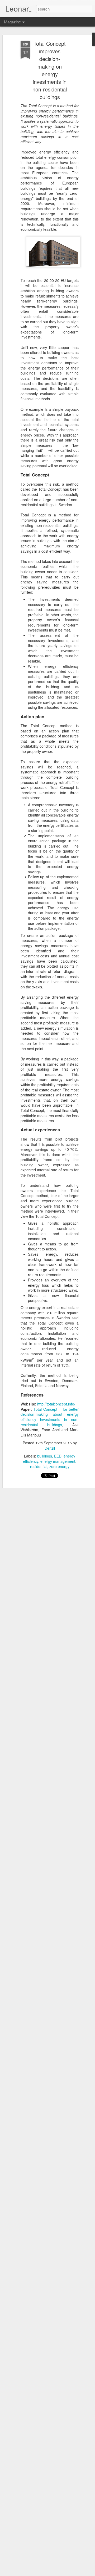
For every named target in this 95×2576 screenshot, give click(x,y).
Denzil (50, 1448)
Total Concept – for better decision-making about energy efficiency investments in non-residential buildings (50, 1417)
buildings (45, 1456)
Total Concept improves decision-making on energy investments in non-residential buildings (50, 70)
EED (58, 1456)
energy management (58, 1461)
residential (39, 1466)
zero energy (59, 1466)
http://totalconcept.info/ (56, 1404)
